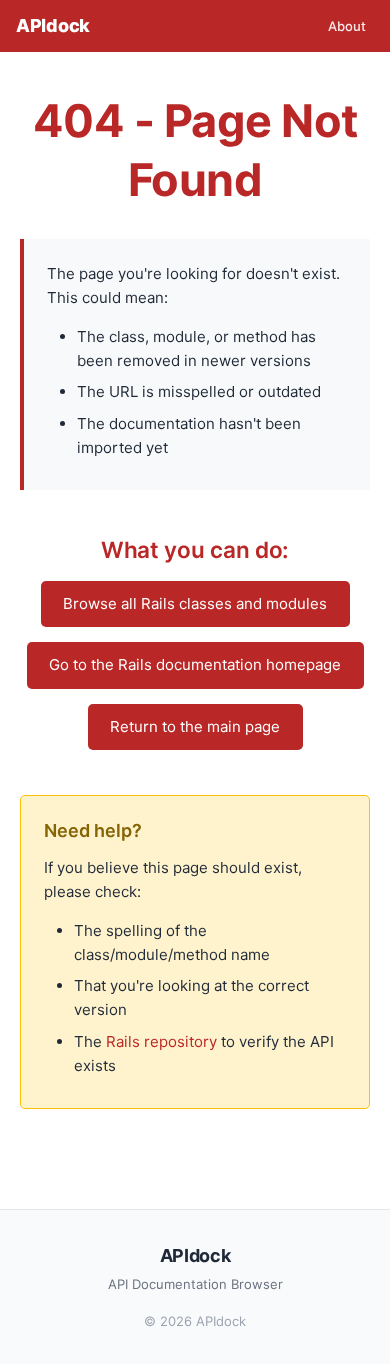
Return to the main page (195, 726)
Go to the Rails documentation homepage (195, 664)
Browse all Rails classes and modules (195, 603)
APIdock (53, 25)
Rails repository (161, 1041)
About (347, 26)
